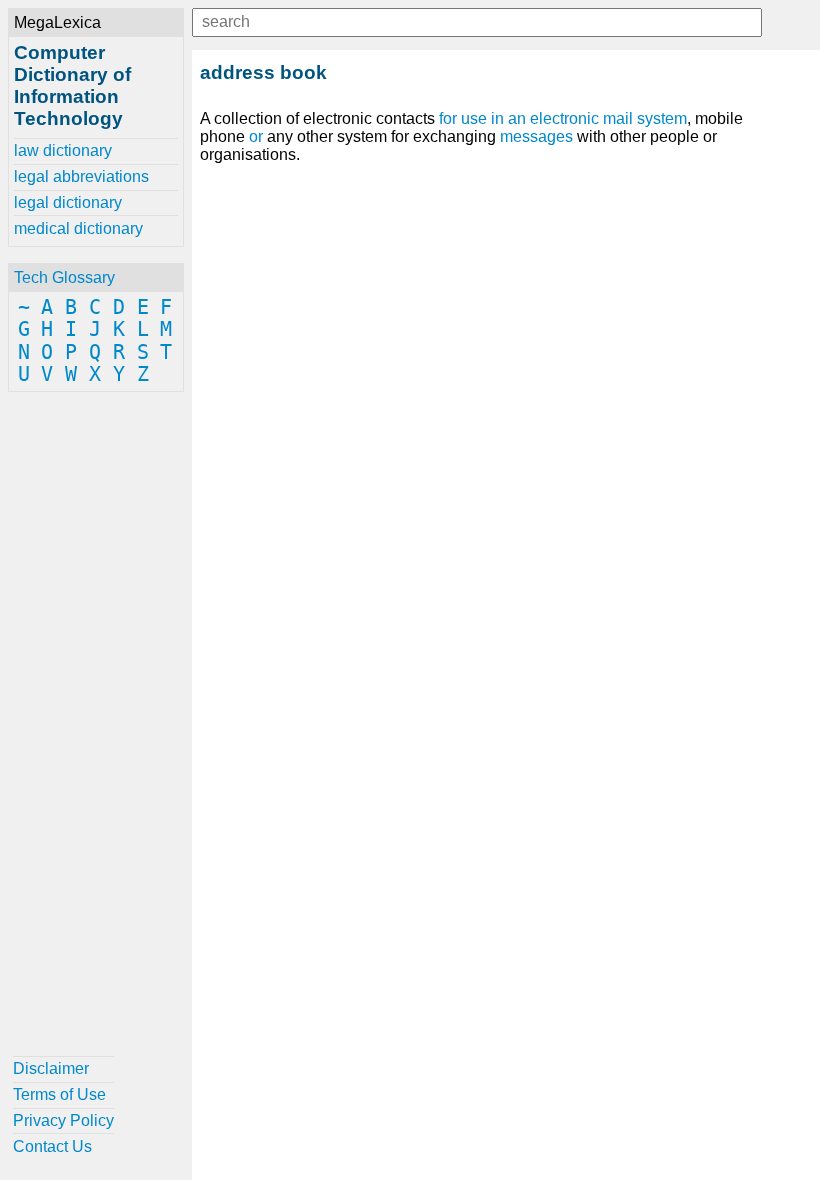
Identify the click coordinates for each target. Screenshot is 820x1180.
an (517, 118)
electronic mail (581, 118)
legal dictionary (68, 202)
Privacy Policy (63, 1120)
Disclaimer (51, 1068)
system (662, 118)
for (448, 118)
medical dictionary (78, 228)
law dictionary (63, 150)
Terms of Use (59, 1094)
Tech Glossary (64, 277)
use (474, 118)
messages (536, 136)
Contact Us (52, 1146)
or (256, 136)
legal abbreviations (81, 176)
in (497, 118)
